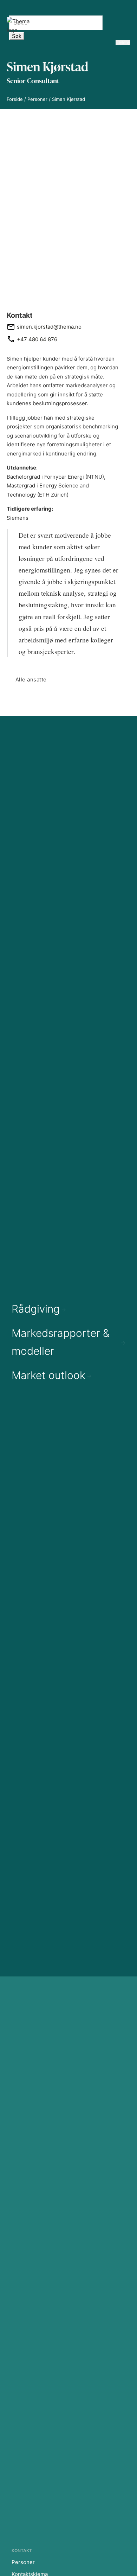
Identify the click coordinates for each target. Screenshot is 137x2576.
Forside (15, 99)
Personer (37, 99)
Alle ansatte (31, 679)
